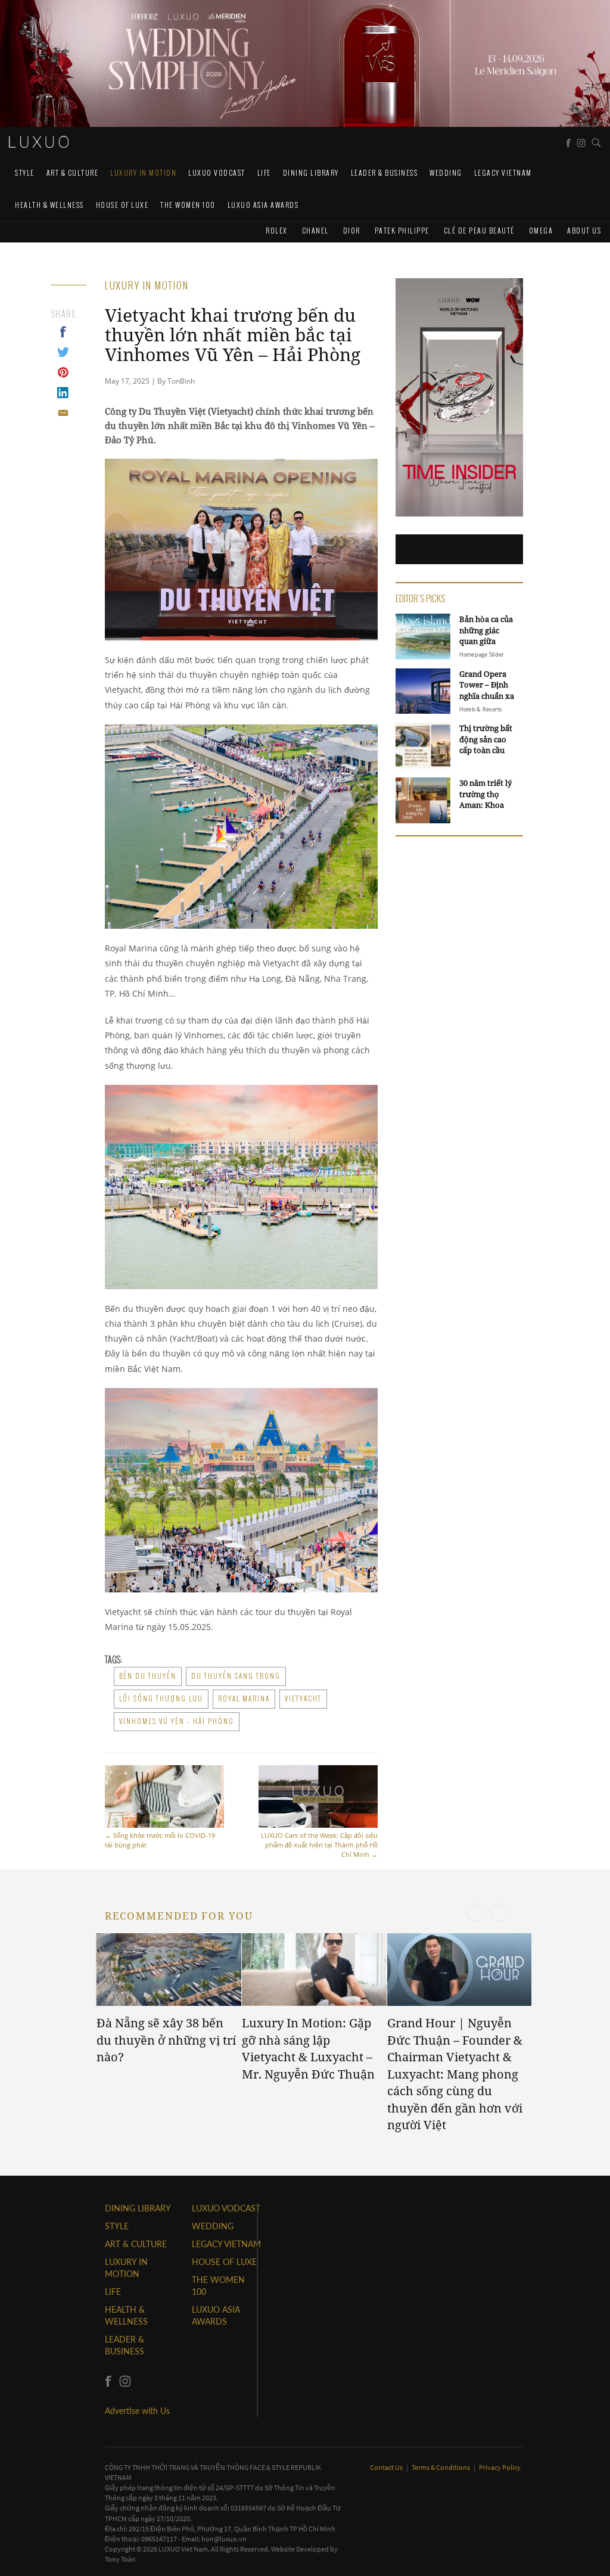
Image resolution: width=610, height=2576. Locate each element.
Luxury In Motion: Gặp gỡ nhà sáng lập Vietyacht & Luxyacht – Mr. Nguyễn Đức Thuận (308, 2048)
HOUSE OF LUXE (122, 205)
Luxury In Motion (143, 172)
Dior (352, 230)
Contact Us (387, 2467)
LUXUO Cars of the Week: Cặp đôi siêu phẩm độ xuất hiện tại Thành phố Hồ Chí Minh (319, 1845)
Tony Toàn (120, 2559)
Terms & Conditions (441, 2467)
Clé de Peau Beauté (479, 230)
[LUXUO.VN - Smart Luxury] (39, 142)
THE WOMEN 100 (188, 205)
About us (584, 230)
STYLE (25, 172)
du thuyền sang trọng (236, 1676)
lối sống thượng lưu (161, 1698)
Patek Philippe (402, 230)
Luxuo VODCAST (217, 172)
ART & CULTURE (73, 172)
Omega (541, 230)
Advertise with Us (137, 2411)
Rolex (277, 230)
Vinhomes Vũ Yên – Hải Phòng (177, 1721)
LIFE (264, 172)
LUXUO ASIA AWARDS (263, 205)
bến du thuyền (148, 1676)
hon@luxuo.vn (224, 2539)
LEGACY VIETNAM (503, 172)
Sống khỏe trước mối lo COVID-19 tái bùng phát (160, 1840)
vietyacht (303, 1698)
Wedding (446, 172)
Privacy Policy (500, 2467)
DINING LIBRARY (311, 172)
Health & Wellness (49, 205)
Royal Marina (244, 1698)
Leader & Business (385, 172)
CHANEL (315, 230)
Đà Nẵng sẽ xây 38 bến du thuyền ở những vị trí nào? (166, 2040)
